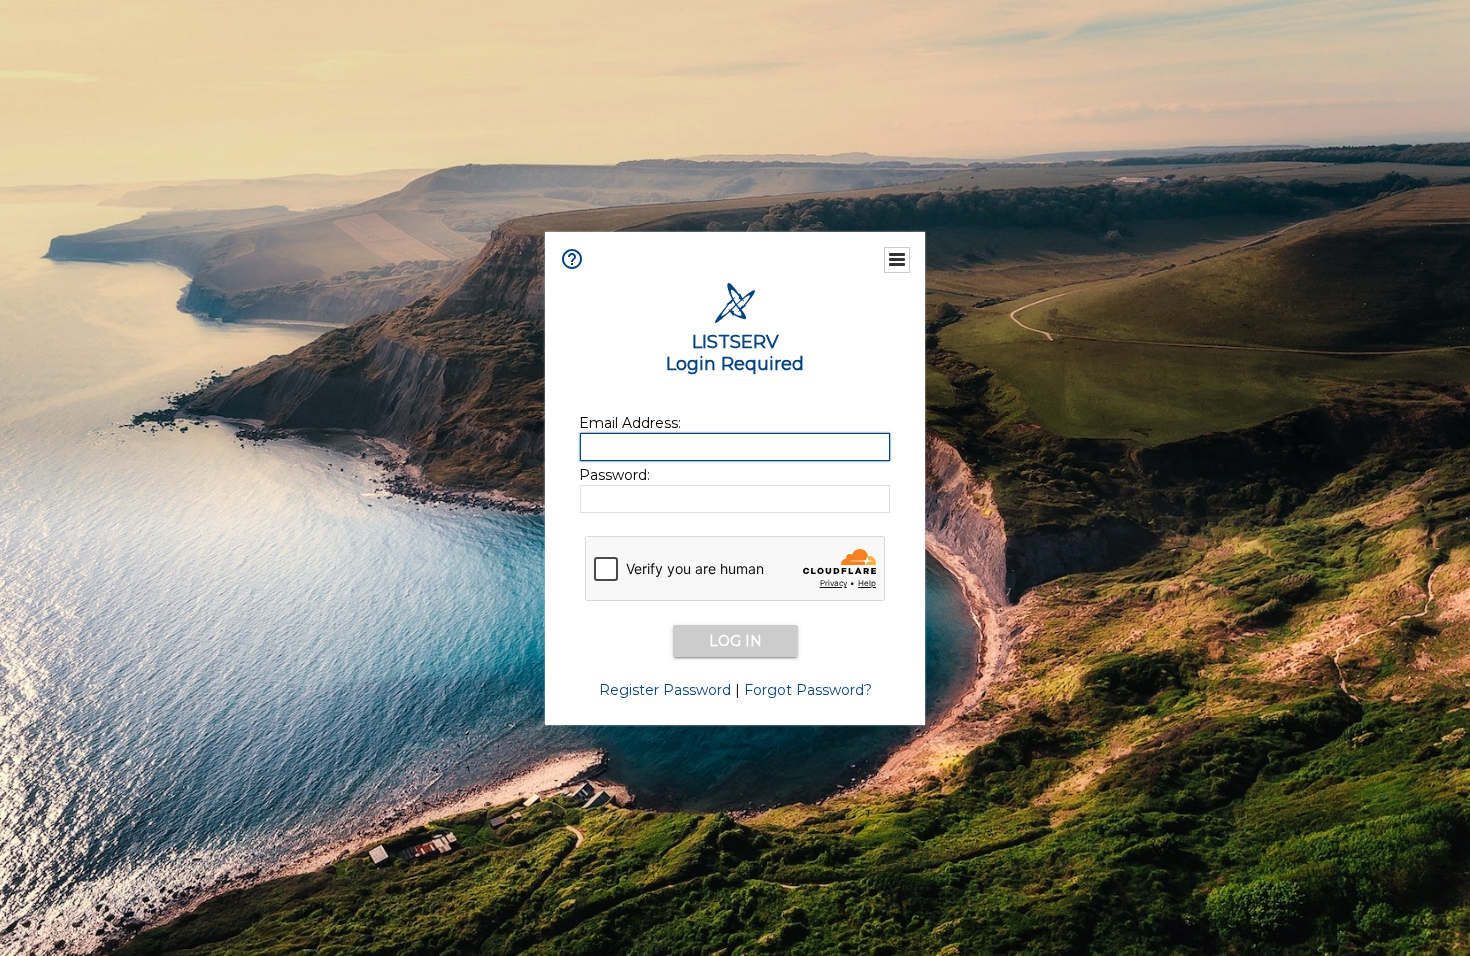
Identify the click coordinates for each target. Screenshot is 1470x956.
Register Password (665, 690)
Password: (614, 475)
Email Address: (630, 423)
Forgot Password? (808, 690)
